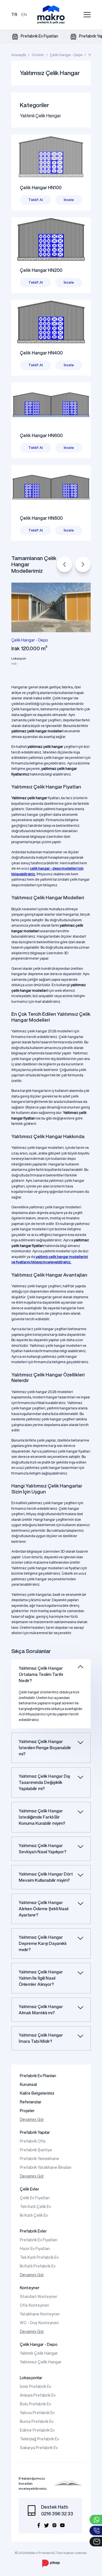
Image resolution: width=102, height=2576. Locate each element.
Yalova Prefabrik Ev (37, 2413)
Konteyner (30, 2288)
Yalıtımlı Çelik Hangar (41, 116)
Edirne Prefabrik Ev (37, 2430)
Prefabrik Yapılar (35, 2132)
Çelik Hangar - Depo (66, 55)
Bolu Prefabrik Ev (35, 2404)
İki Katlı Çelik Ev (34, 2215)
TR (14, 15)
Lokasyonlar (31, 2378)
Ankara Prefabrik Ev (38, 2395)
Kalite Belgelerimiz (37, 2093)
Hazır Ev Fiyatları (35, 2249)
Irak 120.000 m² (29, 648)
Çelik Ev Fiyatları (35, 2198)
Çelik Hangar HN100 (41, 188)
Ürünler (38, 55)
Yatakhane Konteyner (40, 2314)
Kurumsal (28, 2084)
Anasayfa (19, 55)
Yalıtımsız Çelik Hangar (41, 2362)
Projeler (27, 2111)
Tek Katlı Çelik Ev (35, 2207)
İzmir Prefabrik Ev (36, 2387)
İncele (69, 200)
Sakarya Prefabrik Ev (39, 2448)
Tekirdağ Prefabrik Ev (40, 2439)
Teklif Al (36, 200)
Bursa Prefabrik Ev (37, 2421)
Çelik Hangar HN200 (41, 270)
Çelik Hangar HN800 (41, 518)
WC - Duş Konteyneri (39, 2323)
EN (24, 15)
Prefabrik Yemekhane (40, 2159)
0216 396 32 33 (57, 2514)
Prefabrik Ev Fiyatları (39, 36)
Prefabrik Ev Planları (38, 2076)
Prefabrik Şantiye (36, 2150)
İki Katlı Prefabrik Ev (38, 2266)
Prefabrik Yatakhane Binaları (46, 2167)
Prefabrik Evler (33, 2231)
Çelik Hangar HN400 (41, 353)
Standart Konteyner (39, 2297)
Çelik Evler (29, 2189)
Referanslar (31, 2102)
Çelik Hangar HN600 (41, 435)
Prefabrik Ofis (33, 2141)
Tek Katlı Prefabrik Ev (39, 2257)
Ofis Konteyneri (34, 2305)
